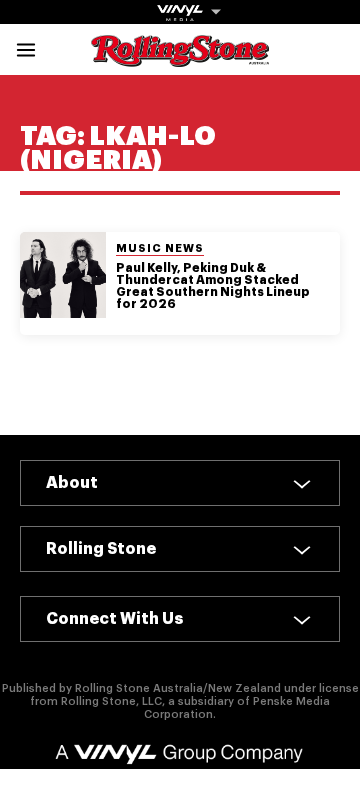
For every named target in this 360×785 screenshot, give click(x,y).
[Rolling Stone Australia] (180, 57)
